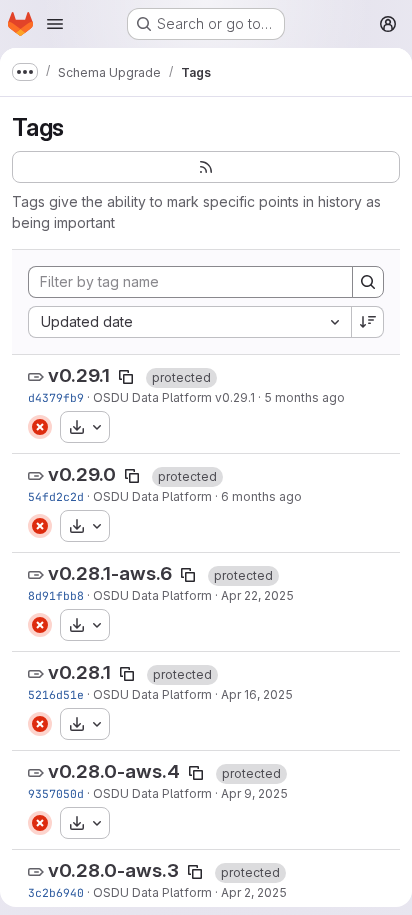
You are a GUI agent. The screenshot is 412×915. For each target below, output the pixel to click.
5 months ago (304, 397)
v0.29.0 (82, 474)
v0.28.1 (79, 672)
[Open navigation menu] (55, 24)
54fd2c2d (56, 496)
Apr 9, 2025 (254, 793)
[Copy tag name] (126, 377)
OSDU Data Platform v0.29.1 (174, 397)
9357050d (56, 793)
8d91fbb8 (56, 595)
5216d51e (56, 694)
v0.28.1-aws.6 (110, 573)
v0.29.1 (79, 375)
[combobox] (189, 322)
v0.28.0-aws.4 (114, 771)
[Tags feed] (206, 167)
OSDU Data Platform (152, 496)
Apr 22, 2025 (257, 595)
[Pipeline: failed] (40, 427)
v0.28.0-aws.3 (113, 870)
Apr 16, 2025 (257, 694)
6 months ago (261, 496)
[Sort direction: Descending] (368, 322)
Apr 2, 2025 (254, 892)
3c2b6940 (56, 892)
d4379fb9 (56, 397)
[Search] (368, 282)
